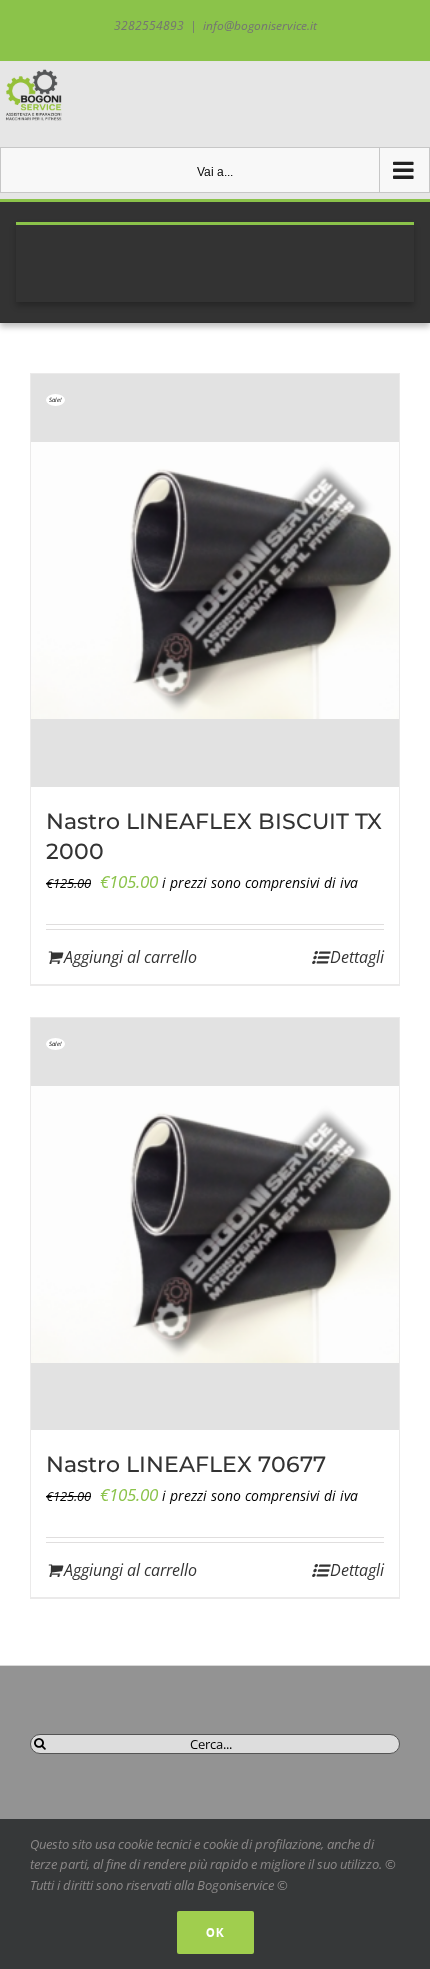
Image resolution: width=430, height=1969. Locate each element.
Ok (215, 1932)
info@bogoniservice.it (260, 25)
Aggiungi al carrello (130, 957)
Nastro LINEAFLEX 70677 (186, 1464)
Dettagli (357, 957)
